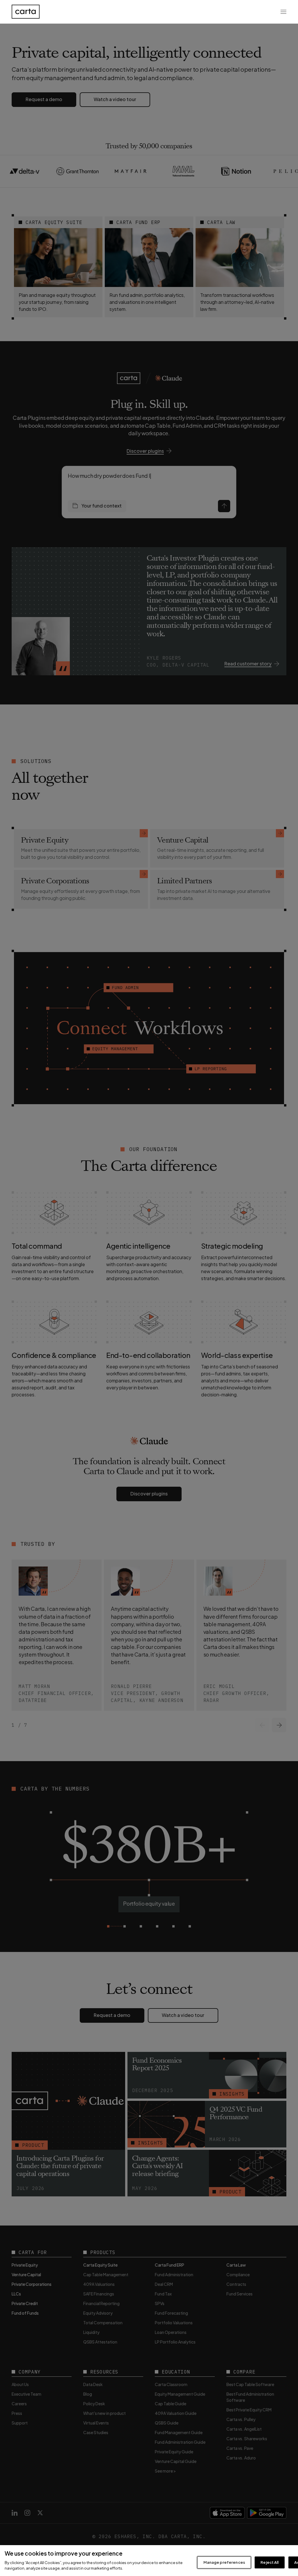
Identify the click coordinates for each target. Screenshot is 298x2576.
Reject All (269, 2562)
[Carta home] (26, 12)
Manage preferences (224, 2562)
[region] (149, 2561)
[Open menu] (283, 12)
